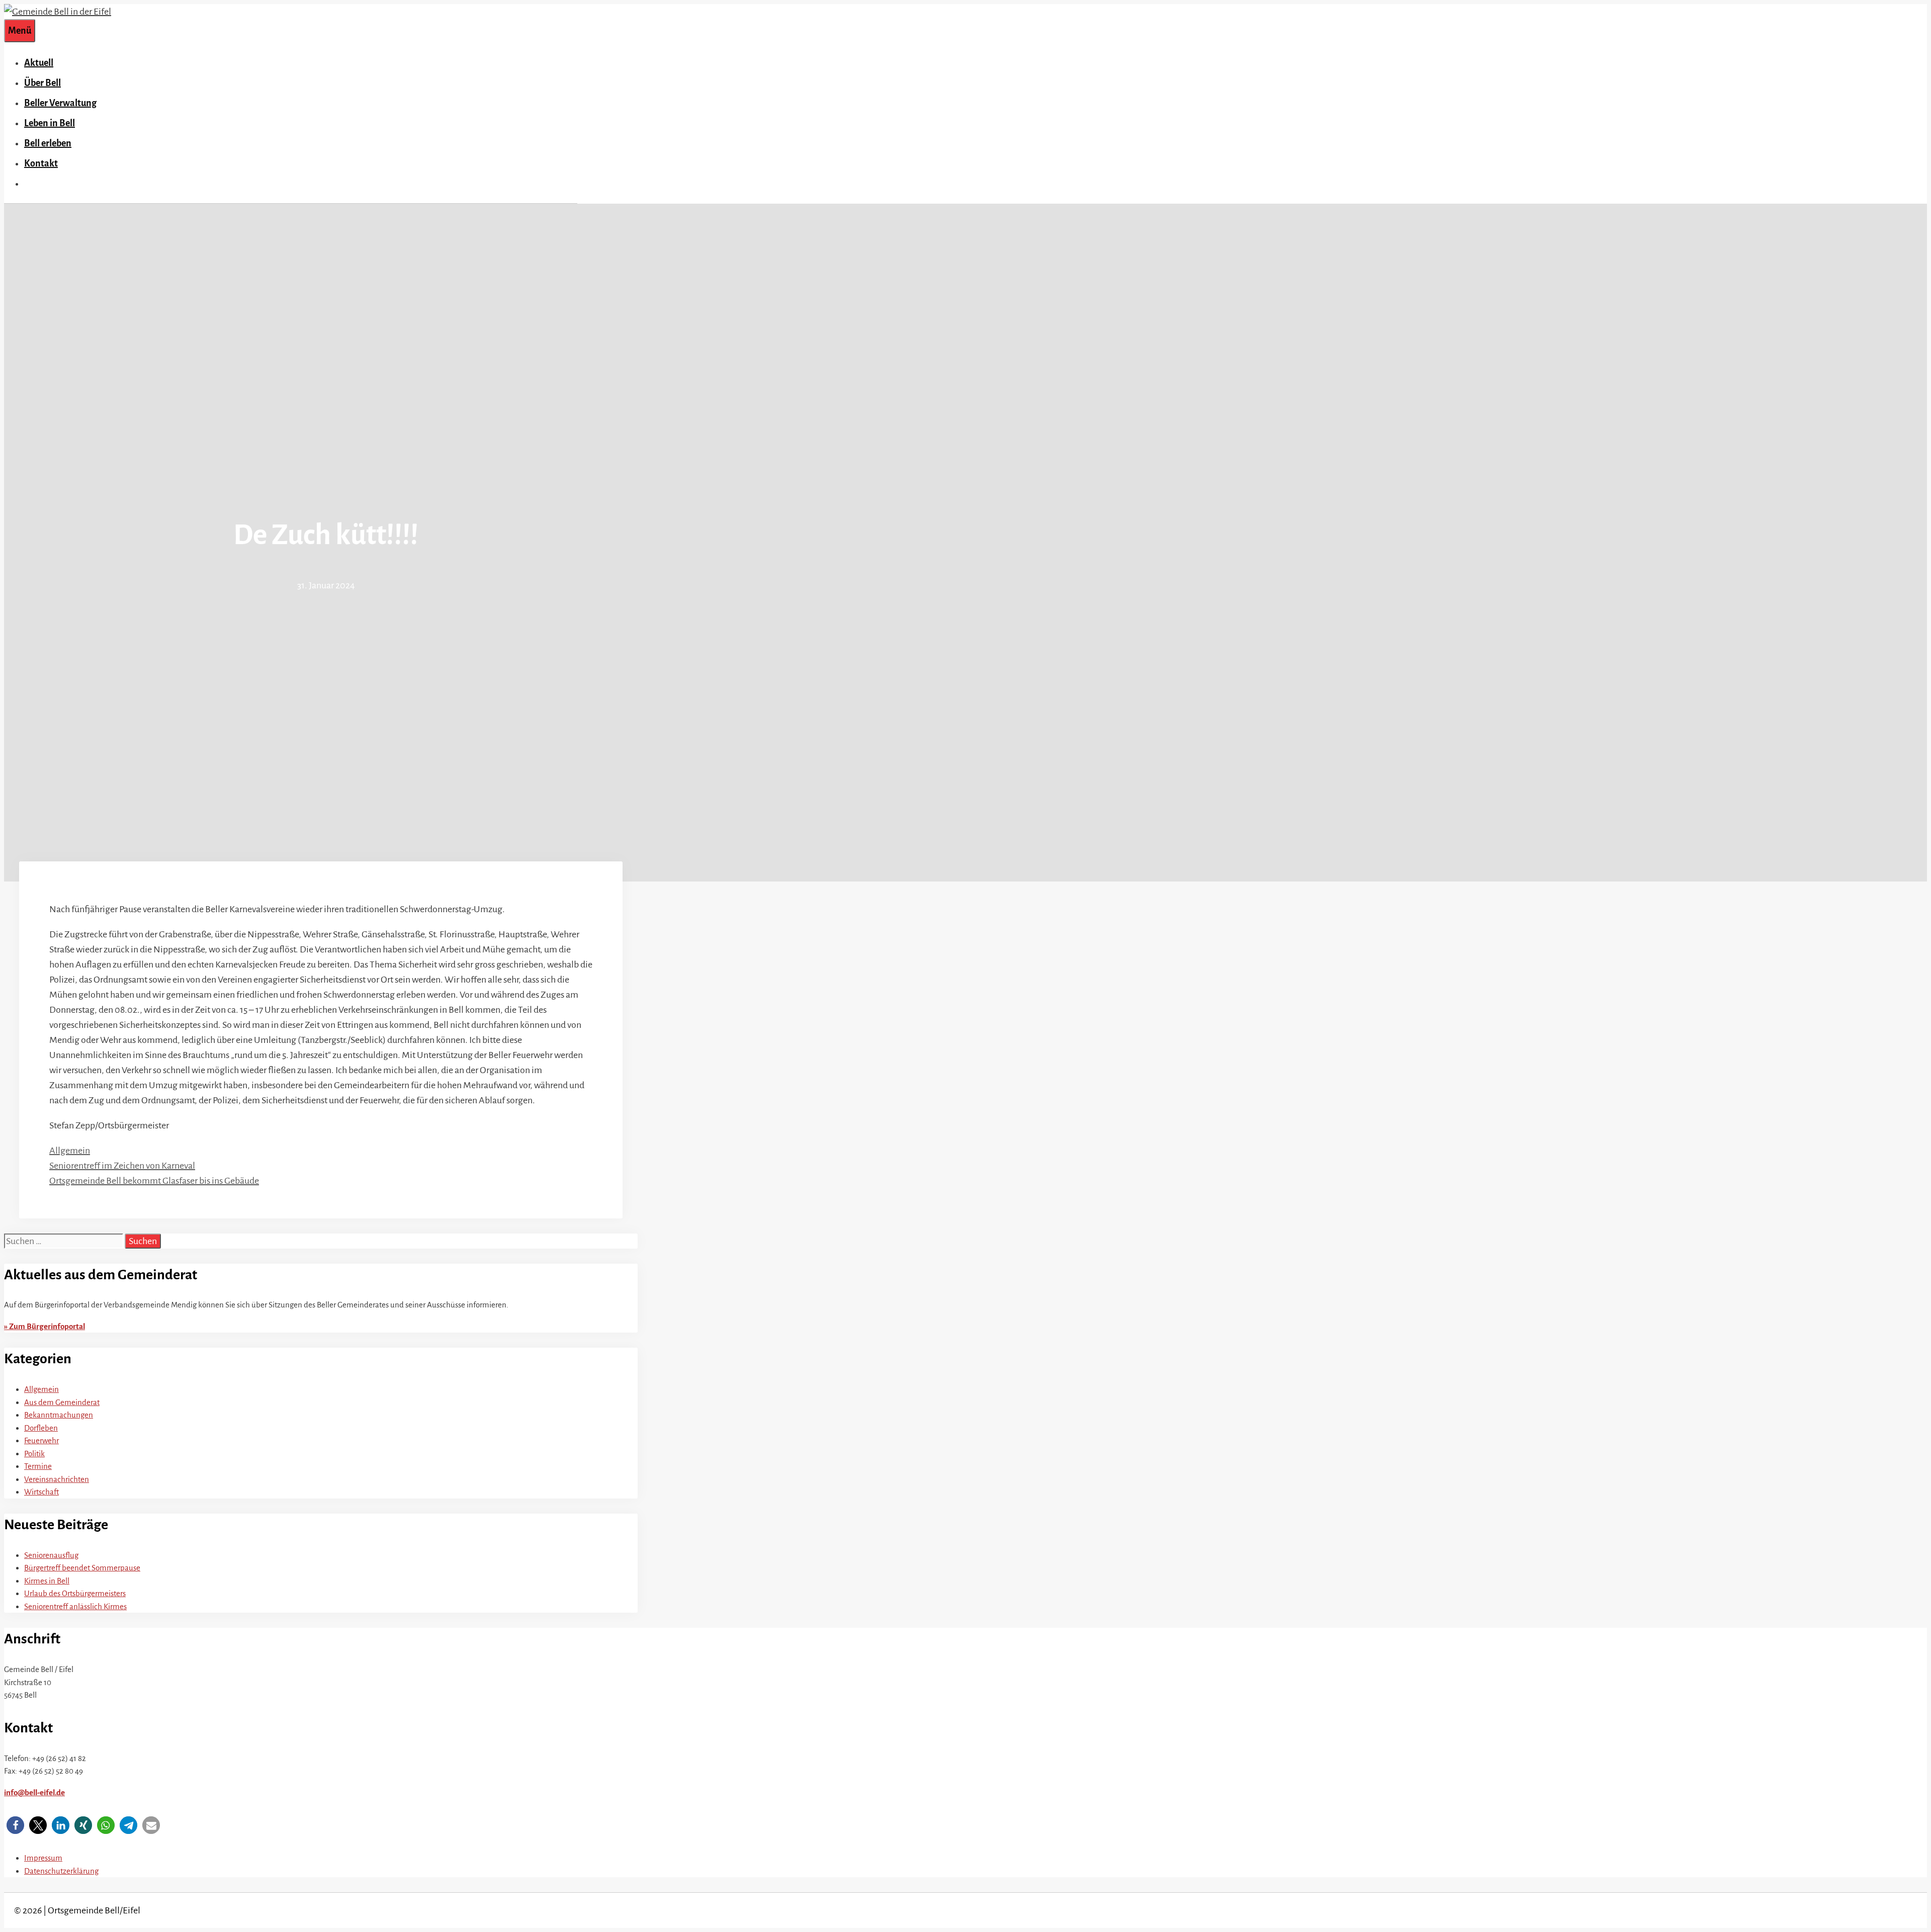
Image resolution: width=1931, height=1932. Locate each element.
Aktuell (39, 63)
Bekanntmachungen (59, 1415)
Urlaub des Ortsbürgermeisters (75, 1593)
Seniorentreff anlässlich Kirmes (75, 1606)
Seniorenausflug (51, 1555)
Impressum (43, 1858)
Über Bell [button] (42, 83)
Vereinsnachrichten (57, 1479)
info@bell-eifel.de (34, 1792)
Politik (34, 1454)
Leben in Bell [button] (50, 123)
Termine (38, 1466)
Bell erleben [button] (48, 143)
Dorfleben (41, 1428)
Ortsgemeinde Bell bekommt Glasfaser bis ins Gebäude (154, 1181)
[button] (15, 1825)
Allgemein (70, 1151)
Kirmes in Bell (47, 1581)
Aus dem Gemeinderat (62, 1402)
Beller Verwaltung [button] (60, 103)
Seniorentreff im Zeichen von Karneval (122, 1166)
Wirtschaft (41, 1492)
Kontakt (41, 163)
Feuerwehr (41, 1440)
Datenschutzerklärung (61, 1871)
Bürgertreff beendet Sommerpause (82, 1568)
